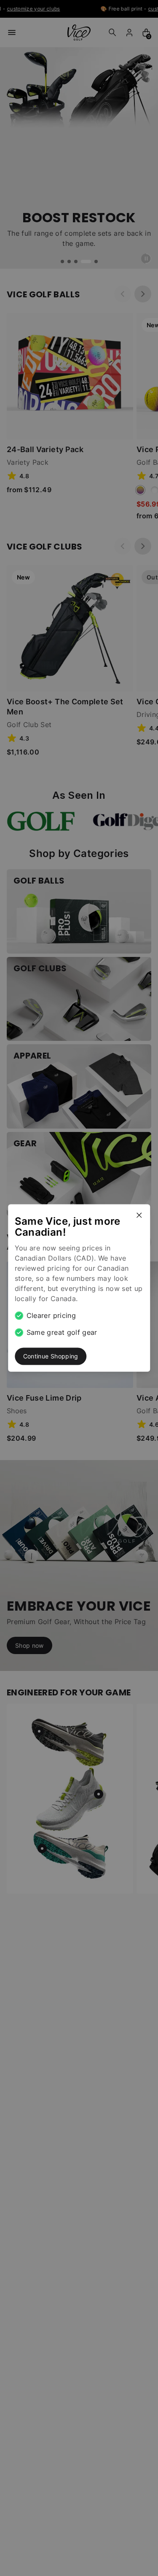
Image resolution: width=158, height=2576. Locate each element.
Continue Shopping (51, 1356)
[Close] (142, 1212)
